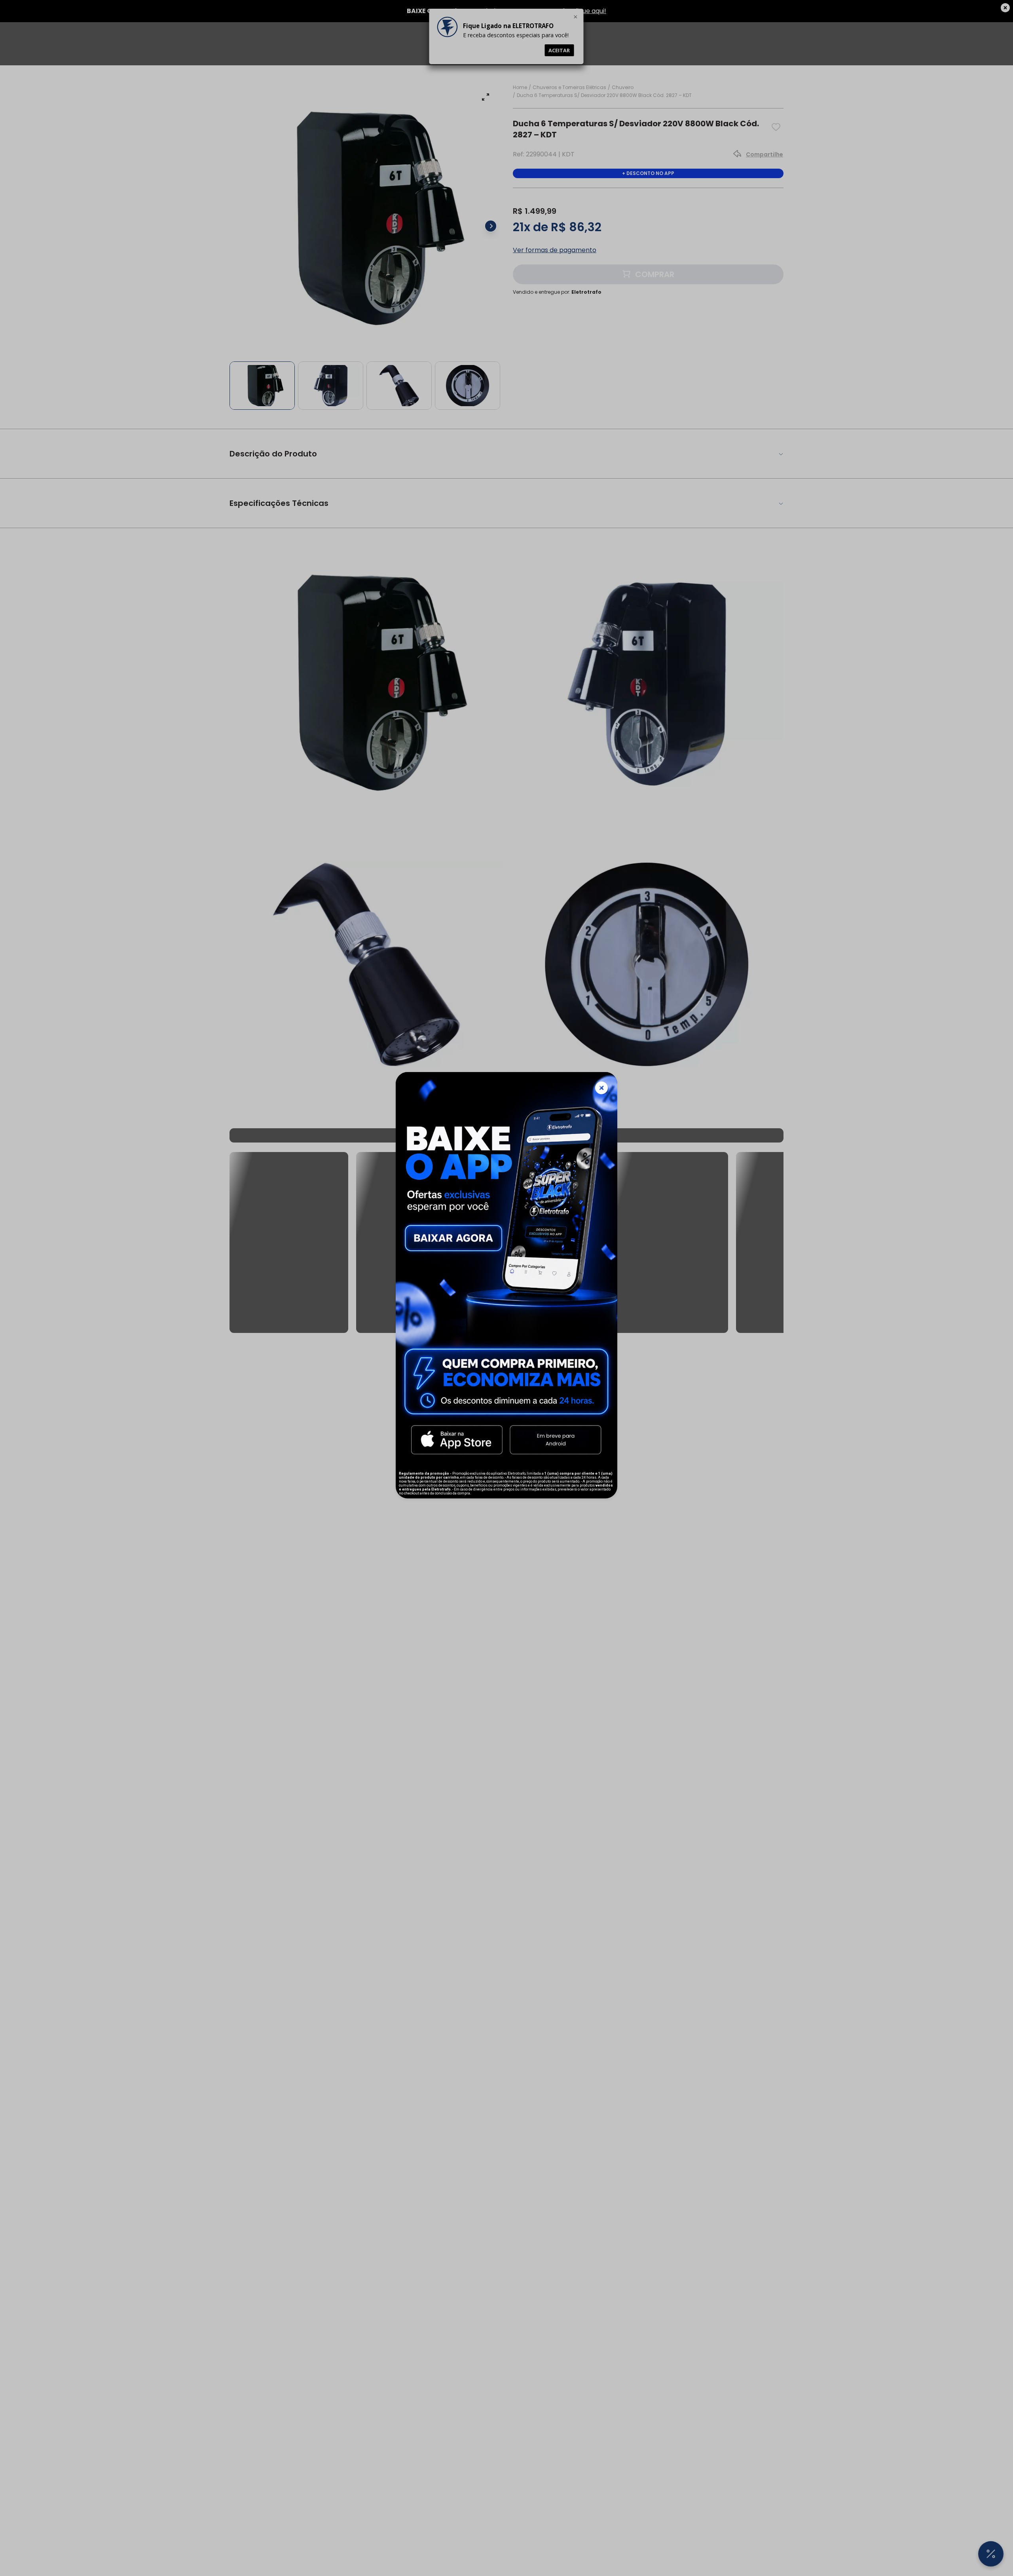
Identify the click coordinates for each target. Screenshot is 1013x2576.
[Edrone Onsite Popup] (506, 1288)
